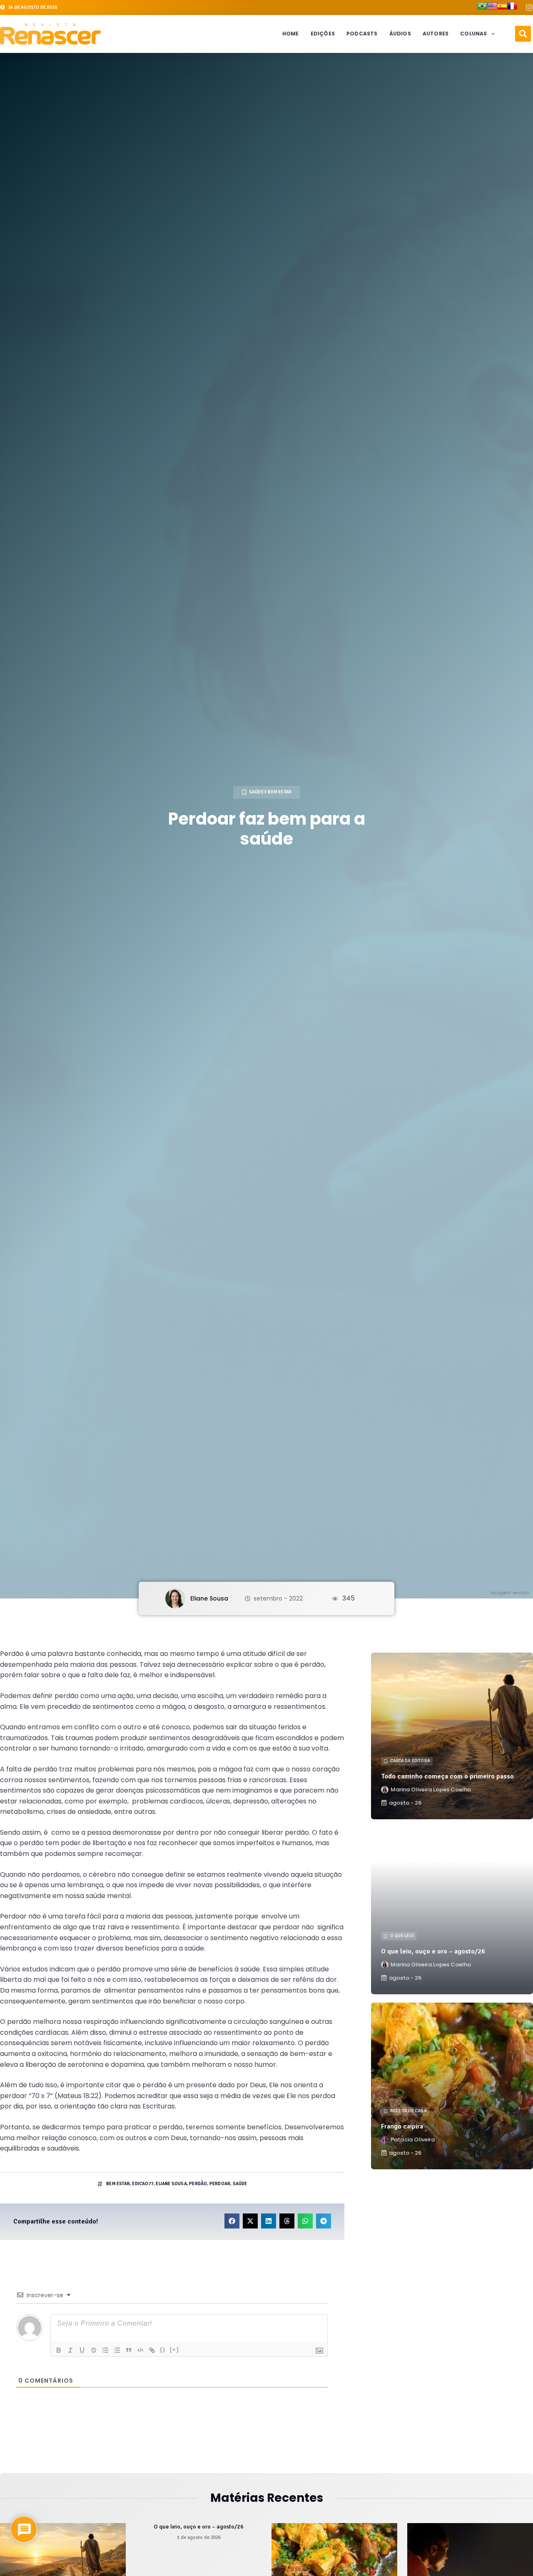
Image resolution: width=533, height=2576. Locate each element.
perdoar (220, 2184)
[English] (492, 8)
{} (163, 2350)
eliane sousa (171, 2184)
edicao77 (143, 2184)
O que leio (402, 1936)
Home (291, 34)
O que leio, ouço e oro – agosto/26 (433, 1951)
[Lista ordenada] (105, 2350)
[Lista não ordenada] (117, 2350)
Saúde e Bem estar (270, 792)
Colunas (473, 34)
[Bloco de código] (140, 2350)
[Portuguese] (482, 8)
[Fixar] (94, 2350)
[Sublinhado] (82, 2350)
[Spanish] (502, 8)
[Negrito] (59, 2350)
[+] (174, 2350)
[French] (512, 8)
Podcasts (362, 34)
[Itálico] (70, 2350)
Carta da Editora (410, 1761)
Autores (436, 34)
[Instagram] (529, 8)
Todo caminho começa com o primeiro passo (447, 1776)
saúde (240, 2184)
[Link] (152, 2350)
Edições (323, 34)
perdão (198, 2184)
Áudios (400, 34)
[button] (523, 34)
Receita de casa (408, 2111)
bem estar (118, 2184)
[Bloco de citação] (129, 2350)
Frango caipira (402, 2126)
